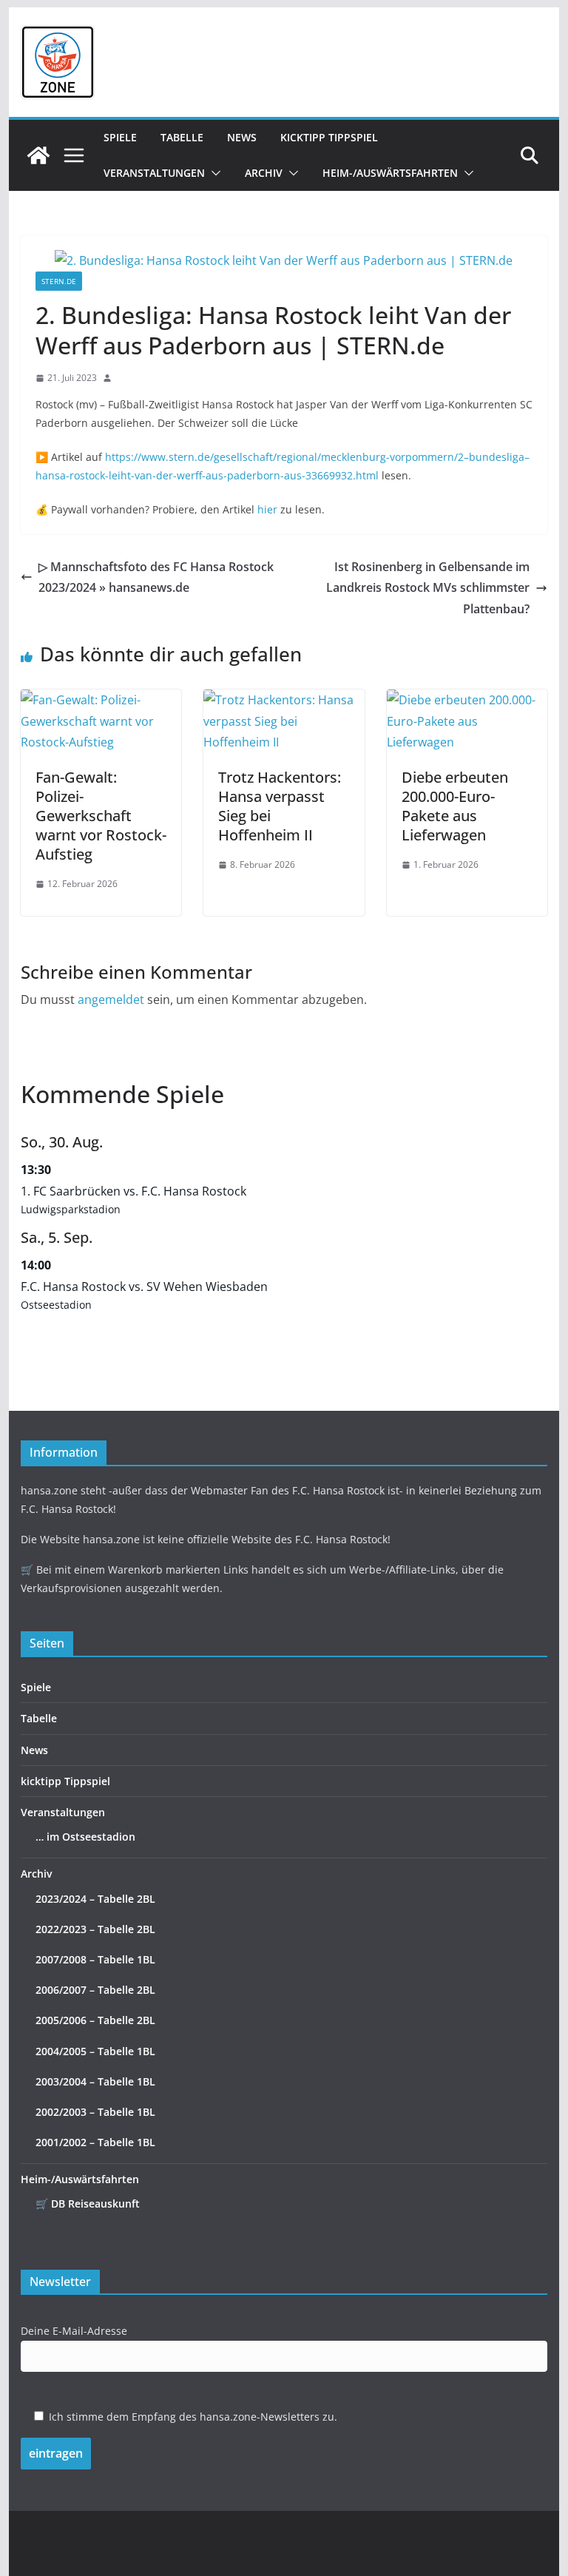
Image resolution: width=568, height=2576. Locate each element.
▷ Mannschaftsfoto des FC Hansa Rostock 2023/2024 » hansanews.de (156, 577)
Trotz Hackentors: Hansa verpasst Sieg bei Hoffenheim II (280, 806)
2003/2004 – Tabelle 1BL (95, 2081)
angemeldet (111, 999)
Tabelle (182, 137)
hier (267, 509)
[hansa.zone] (38, 155)
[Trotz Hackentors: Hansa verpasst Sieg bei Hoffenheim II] (284, 700)
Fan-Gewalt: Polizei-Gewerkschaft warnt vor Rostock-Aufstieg (101, 816)
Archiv (264, 173)
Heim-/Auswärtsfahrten (390, 173)
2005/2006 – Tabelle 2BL (95, 2020)
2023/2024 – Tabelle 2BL (95, 1899)
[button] (213, 173)
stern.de (59, 281)
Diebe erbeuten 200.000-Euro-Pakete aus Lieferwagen (455, 806)
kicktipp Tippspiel (329, 137)
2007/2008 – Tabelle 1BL (95, 1959)
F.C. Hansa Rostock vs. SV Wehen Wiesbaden (144, 1287)
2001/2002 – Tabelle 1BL (95, 2142)
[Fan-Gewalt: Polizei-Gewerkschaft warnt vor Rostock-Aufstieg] (101, 700)
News (242, 137)
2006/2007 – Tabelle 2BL (95, 1990)
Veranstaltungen (154, 173)
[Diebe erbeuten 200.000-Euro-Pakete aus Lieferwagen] (467, 700)
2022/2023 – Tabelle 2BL (95, 1929)
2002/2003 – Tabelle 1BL (95, 2112)
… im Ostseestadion (85, 1837)
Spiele (120, 137)
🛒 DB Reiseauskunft (88, 2204)
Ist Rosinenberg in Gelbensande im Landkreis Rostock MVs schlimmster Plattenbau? (428, 588)
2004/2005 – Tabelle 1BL (95, 2051)
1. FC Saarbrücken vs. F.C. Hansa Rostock (133, 1191)
